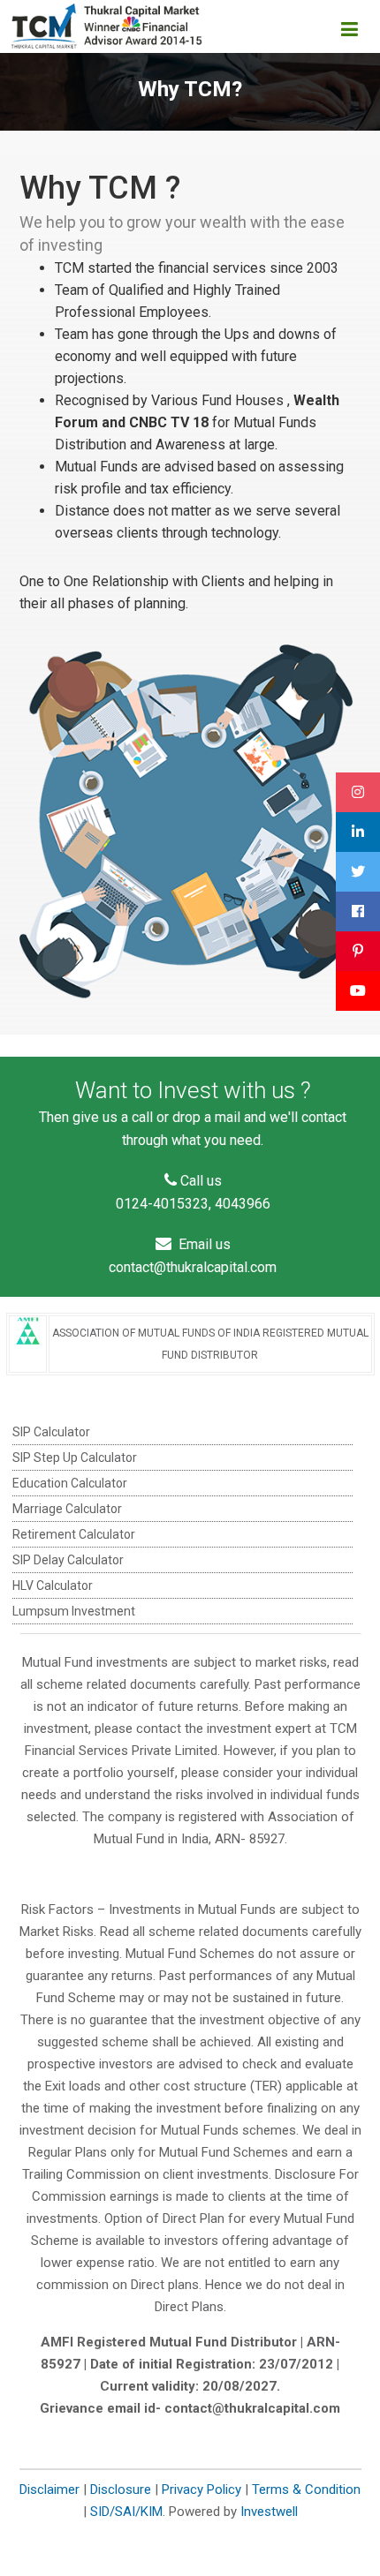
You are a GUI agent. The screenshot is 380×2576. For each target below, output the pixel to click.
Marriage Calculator (67, 1509)
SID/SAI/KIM (126, 2512)
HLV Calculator (53, 1586)
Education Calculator (70, 1483)
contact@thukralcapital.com (193, 1267)
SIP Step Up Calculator (75, 1457)
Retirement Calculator (74, 1534)
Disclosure (121, 2489)
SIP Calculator (51, 1432)
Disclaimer (49, 2489)
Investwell (269, 2512)
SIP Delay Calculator (68, 1560)
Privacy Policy (201, 2489)
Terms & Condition (306, 2489)
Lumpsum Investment (74, 1611)
